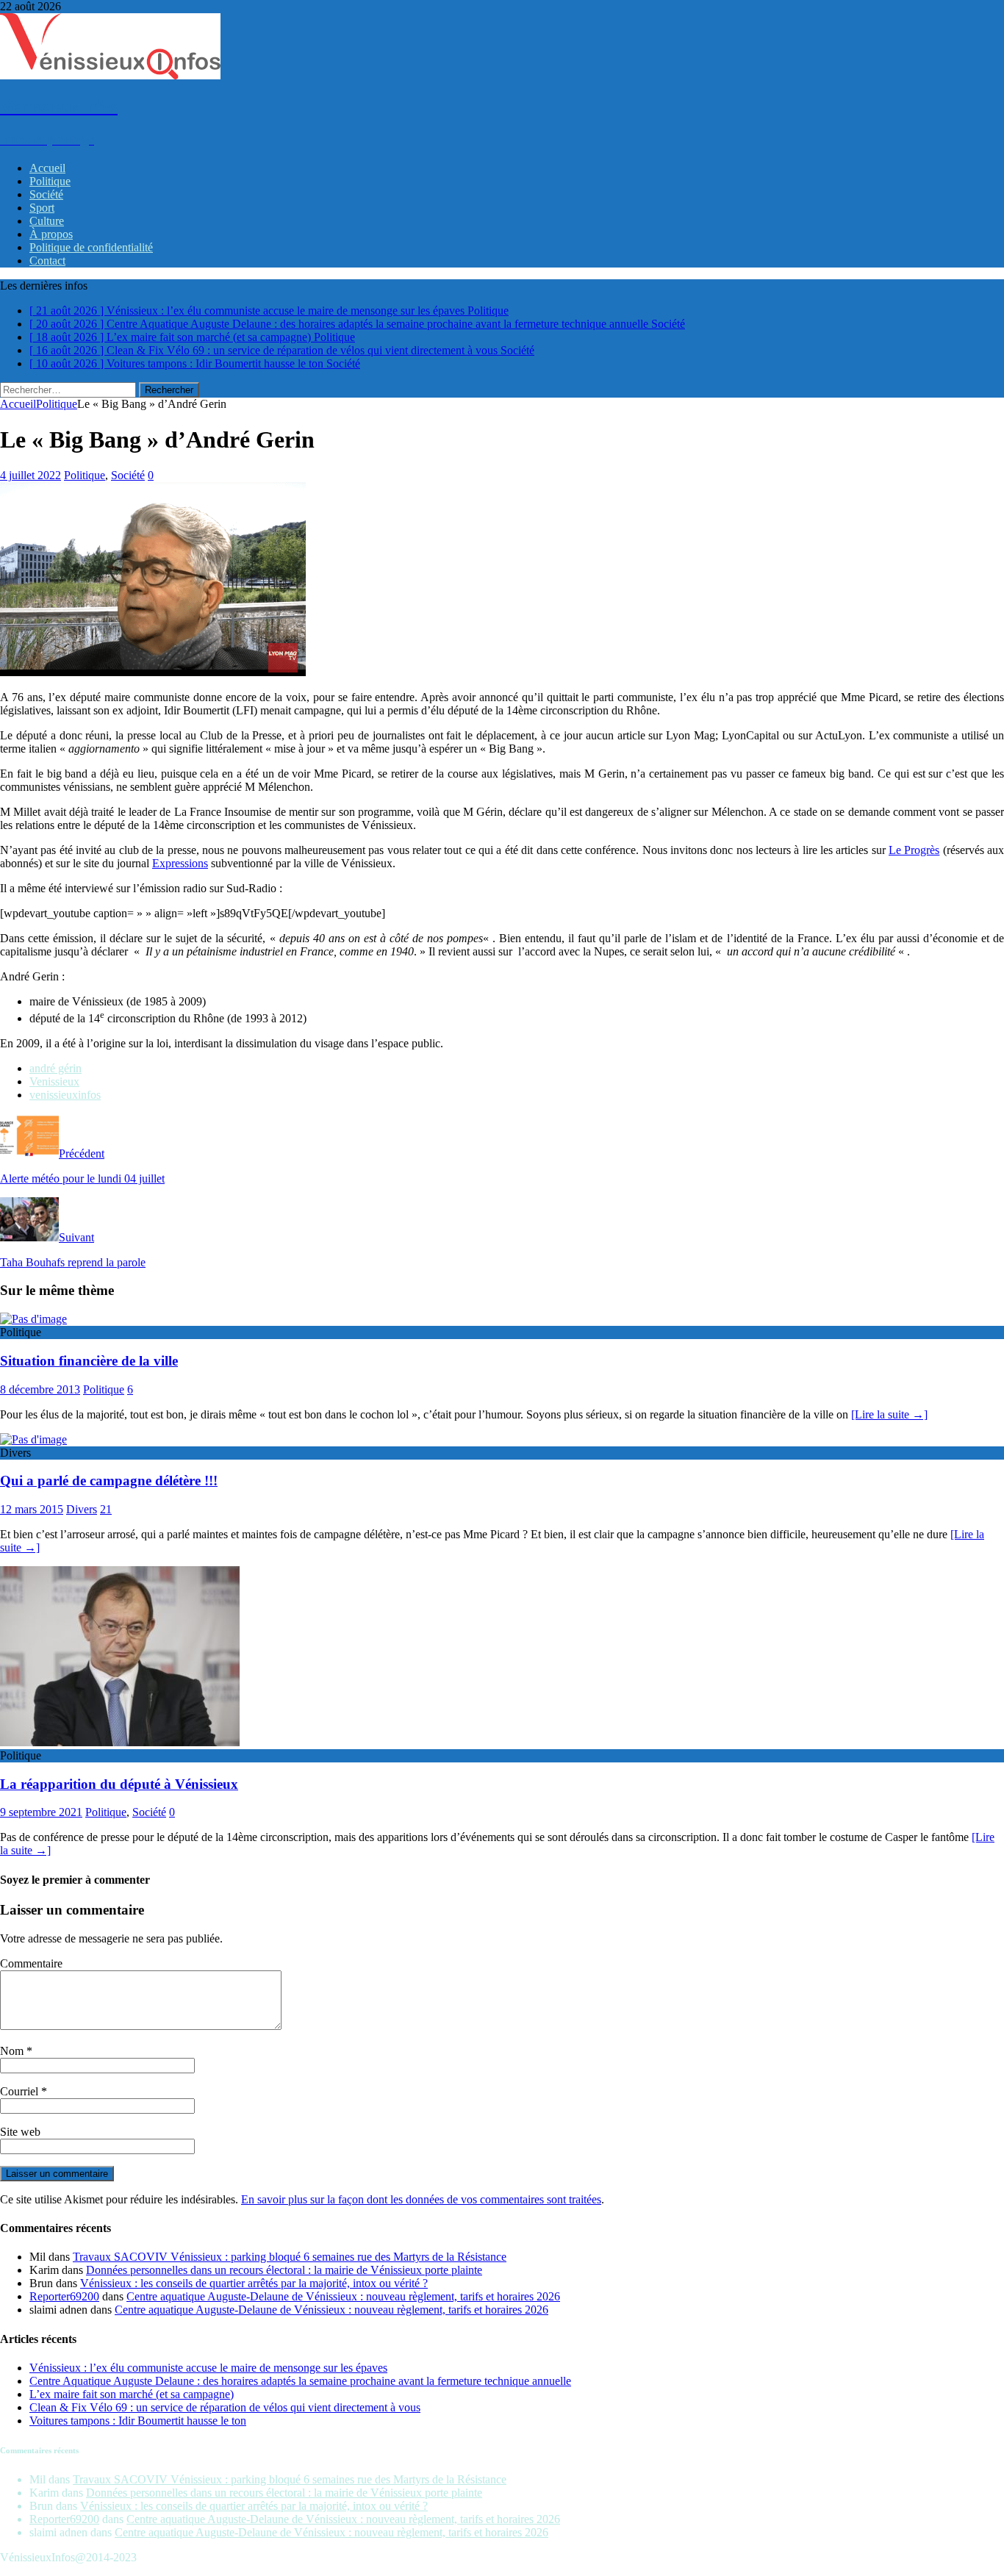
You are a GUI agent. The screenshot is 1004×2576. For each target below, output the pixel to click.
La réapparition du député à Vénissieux (119, 1784)
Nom (13, 2051)
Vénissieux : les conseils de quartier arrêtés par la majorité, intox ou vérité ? (254, 2283)
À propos (51, 234)
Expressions (180, 863)
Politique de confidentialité (91, 247)
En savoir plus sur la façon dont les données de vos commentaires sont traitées (421, 2199)
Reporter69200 (64, 2296)
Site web (20, 2132)
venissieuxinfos (65, 1095)
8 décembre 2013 (40, 1389)
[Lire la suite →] (889, 1414)
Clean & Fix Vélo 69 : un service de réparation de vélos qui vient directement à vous (225, 2407)
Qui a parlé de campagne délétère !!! (109, 1481)
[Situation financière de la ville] (33, 1319)
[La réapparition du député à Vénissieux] (120, 1742)
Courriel (21, 2091)
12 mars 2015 (32, 1509)
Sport (42, 208)
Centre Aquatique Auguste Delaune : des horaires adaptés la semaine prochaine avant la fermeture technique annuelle (300, 2381)
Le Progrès (914, 850)
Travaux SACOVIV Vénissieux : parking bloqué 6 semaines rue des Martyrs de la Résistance (290, 2257)
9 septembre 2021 (41, 1812)
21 (106, 1509)
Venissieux (54, 1081)
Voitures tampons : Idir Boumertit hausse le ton (138, 2421)
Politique (50, 181)
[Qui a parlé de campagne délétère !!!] (33, 1439)
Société (46, 194)
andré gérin (55, 1068)
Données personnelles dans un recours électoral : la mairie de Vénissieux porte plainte (284, 2270)
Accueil (47, 168)
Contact (47, 261)
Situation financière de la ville (89, 1361)
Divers (82, 1509)
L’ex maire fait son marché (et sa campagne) (132, 2394)
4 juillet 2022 (31, 475)
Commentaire (31, 1963)
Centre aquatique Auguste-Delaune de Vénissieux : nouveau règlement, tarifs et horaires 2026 (343, 2296)
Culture (47, 221)
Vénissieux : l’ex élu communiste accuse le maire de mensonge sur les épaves (208, 2368)
